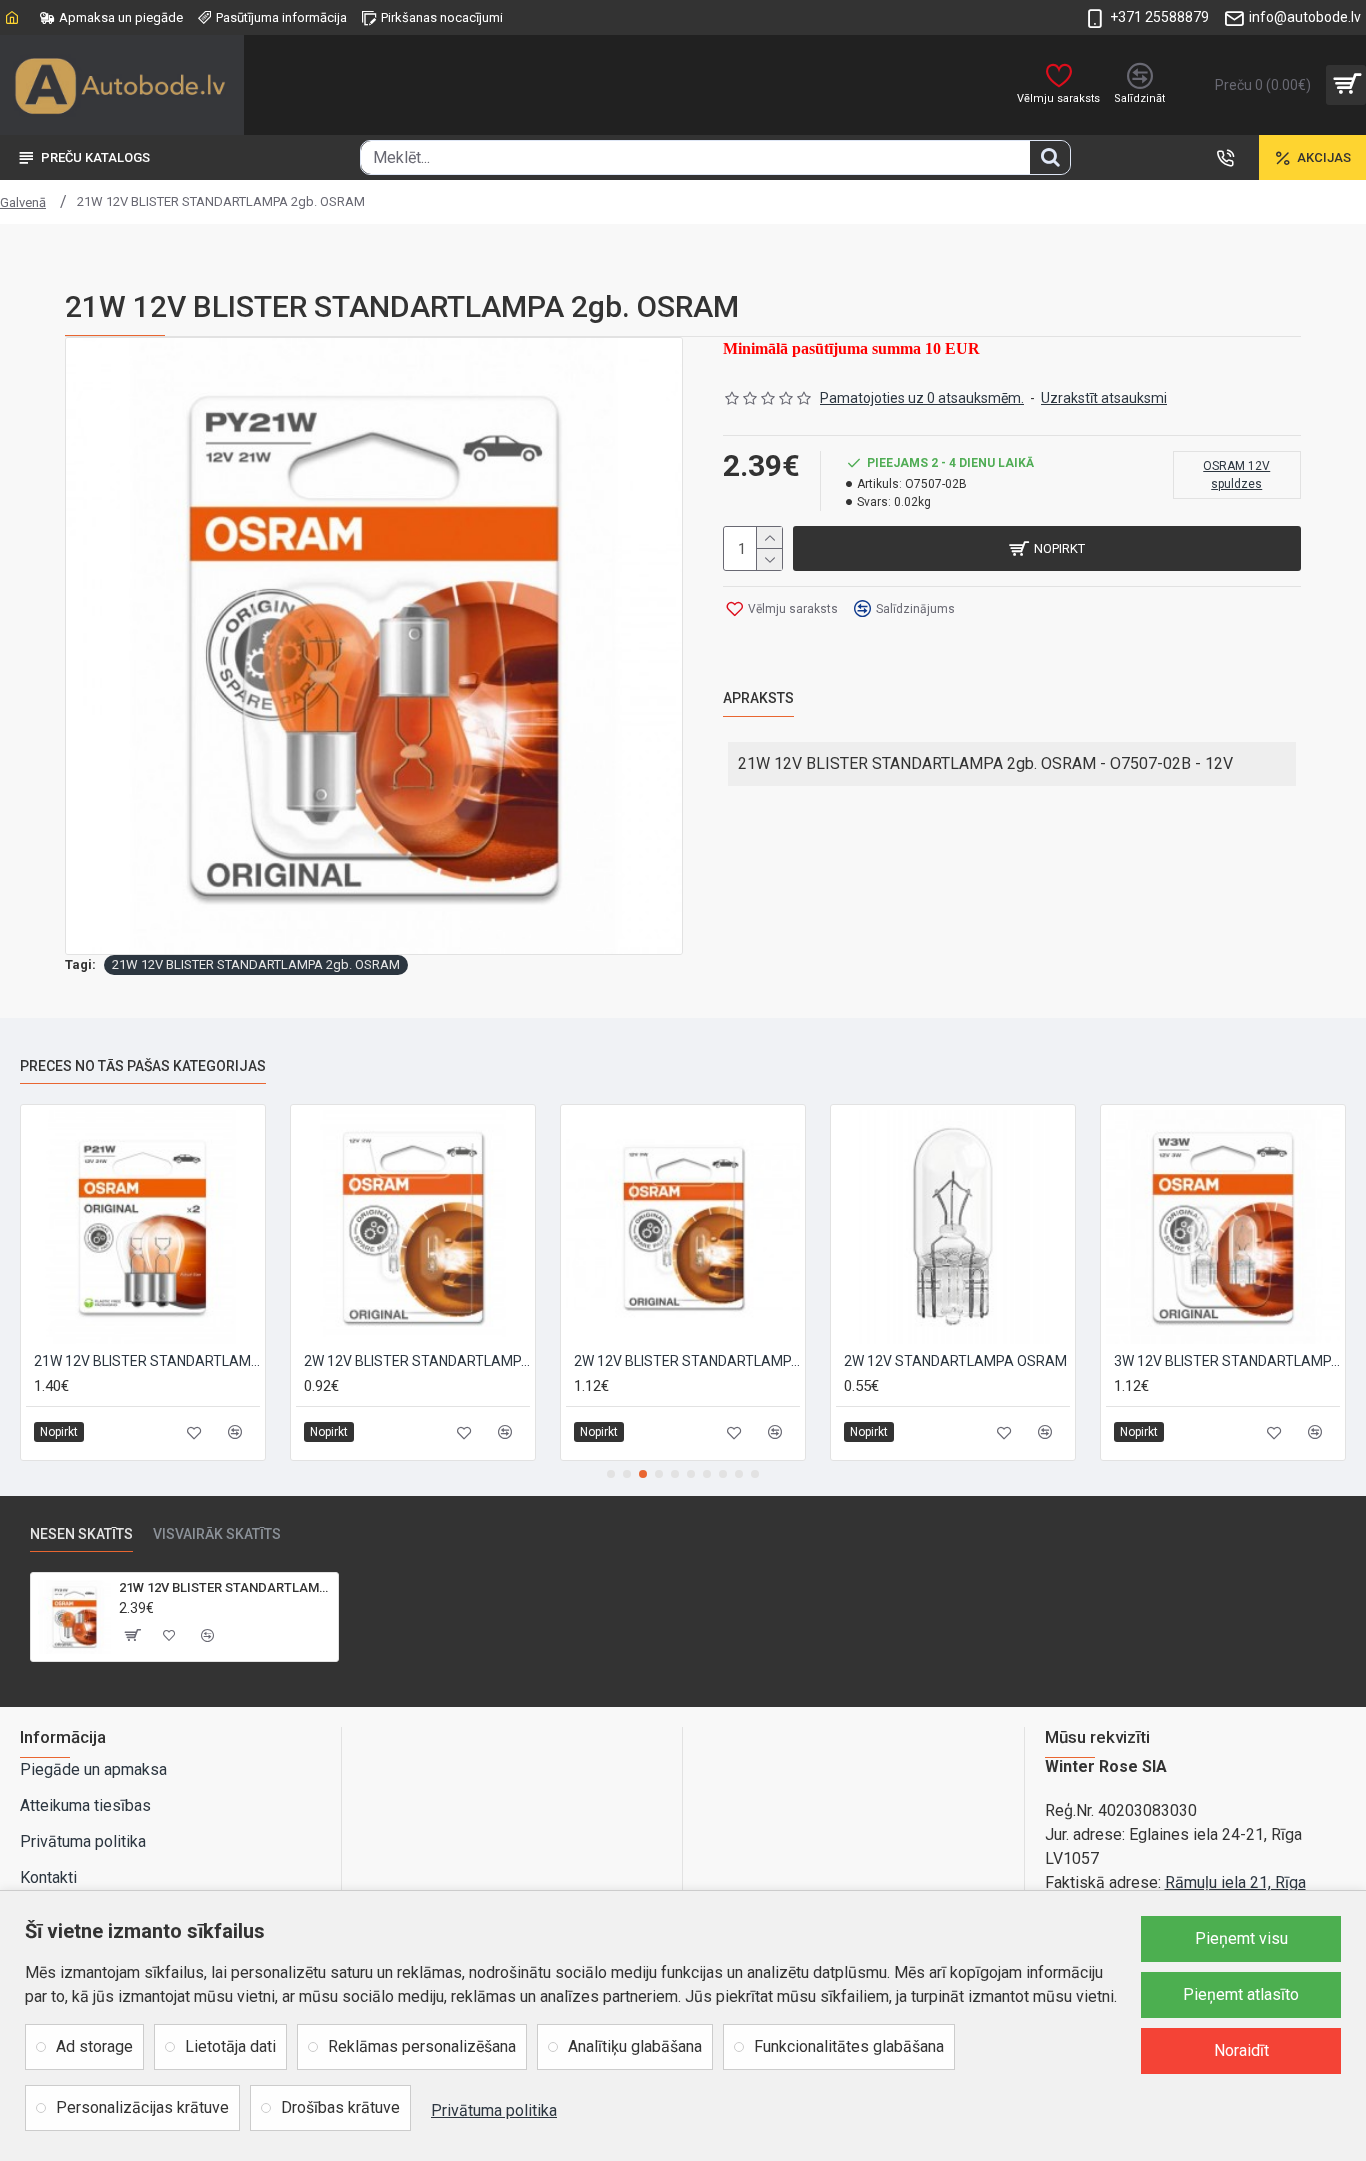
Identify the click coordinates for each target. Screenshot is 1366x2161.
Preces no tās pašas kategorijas (143, 1066)
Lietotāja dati (230, 2046)
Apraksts (758, 698)
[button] (611, 1474)
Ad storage (94, 2046)
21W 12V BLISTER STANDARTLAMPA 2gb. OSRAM (256, 964)
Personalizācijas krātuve (142, 2107)
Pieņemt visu (1241, 1938)
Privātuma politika (494, 2110)
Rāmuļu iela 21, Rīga (1235, 1882)
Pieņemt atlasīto (1241, 1994)
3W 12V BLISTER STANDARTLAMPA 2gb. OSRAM (1227, 1361)
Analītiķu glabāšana (635, 2046)
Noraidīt (1241, 2050)
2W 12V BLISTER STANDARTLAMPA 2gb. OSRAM (417, 1361)
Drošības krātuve (340, 2107)
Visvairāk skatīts (217, 1534)
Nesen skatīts (81, 1534)
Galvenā (23, 202)
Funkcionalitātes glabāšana (849, 2046)
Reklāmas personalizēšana (422, 2046)
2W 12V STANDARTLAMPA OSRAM (955, 1361)
